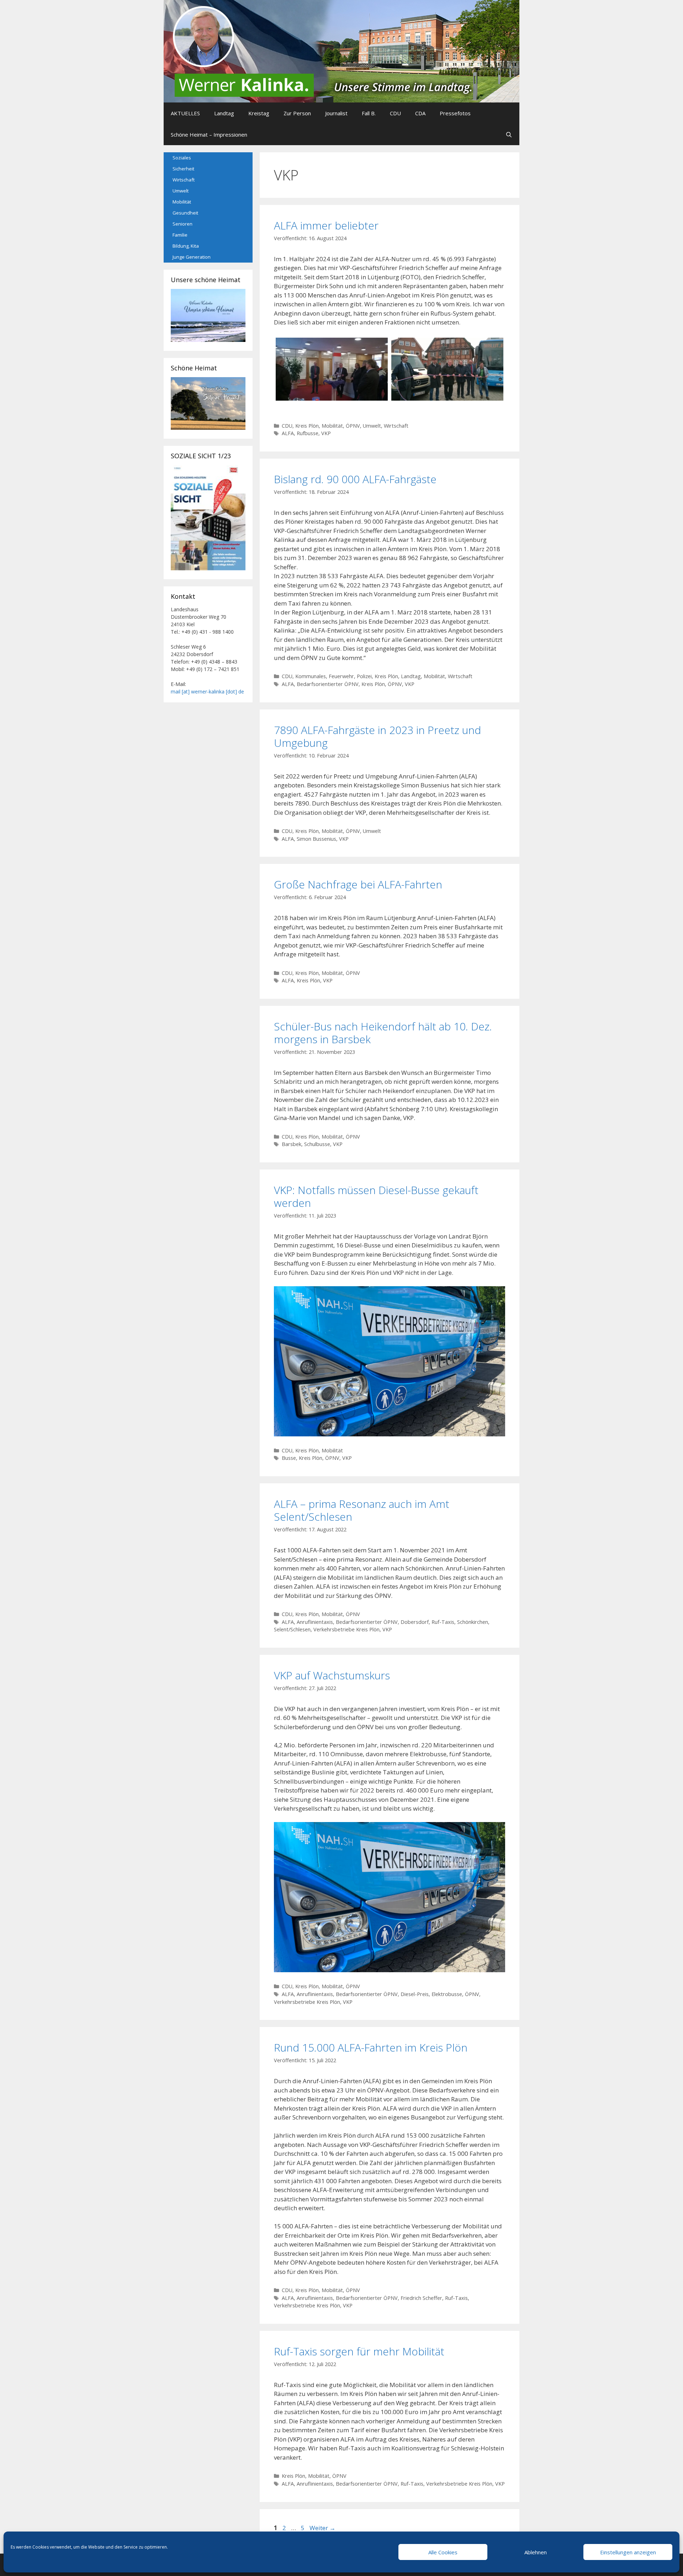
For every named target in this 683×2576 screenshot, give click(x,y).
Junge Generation (192, 257)
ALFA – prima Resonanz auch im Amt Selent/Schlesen (362, 1510)
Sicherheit (183, 169)
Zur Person (297, 113)
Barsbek (292, 1144)
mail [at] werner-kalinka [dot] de (207, 691)
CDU (395, 113)
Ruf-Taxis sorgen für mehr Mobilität (359, 2351)
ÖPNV (353, 426)
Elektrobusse (447, 1994)
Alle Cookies (443, 2552)
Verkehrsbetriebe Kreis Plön (346, 1629)
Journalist (336, 113)
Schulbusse (317, 1144)
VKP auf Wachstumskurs (332, 1675)
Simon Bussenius (316, 839)
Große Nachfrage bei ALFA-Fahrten (358, 884)
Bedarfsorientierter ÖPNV (328, 684)
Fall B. (369, 113)
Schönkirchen (473, 1622)
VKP (326, 433)
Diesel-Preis (415, 1994)
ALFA (288, 433)
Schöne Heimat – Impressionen (209, 134)
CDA (420, 113)
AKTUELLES (185, 113)
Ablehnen (536, 2552)
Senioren (182, 224)
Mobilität (332, 426)
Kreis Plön (307, 426)
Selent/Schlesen (292, 1629)
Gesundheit (185, 213)
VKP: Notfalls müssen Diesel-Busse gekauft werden (376, 1196)
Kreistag (259, 113)
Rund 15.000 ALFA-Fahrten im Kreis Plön (371, 2047)
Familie (180, 235)
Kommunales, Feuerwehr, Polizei (333, 676)
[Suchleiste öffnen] (509, 134)
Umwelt (372, 426)
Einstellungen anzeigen (628, 2552)
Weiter (322, 2528)
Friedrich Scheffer (421, 2298)
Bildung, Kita (186, 246)
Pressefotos (455, 113)
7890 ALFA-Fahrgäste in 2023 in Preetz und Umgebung (377, 736)
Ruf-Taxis (443, 1622)
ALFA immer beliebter (326, 225)
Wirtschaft (396, 426)
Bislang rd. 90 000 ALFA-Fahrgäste (355, 479)
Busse (289, 1458)
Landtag (224, 113)
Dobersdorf (415, 1622)
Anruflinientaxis (315, 1622)
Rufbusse (308, 433)
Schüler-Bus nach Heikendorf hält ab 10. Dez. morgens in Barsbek (383, 1033)
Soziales (182, 158)
